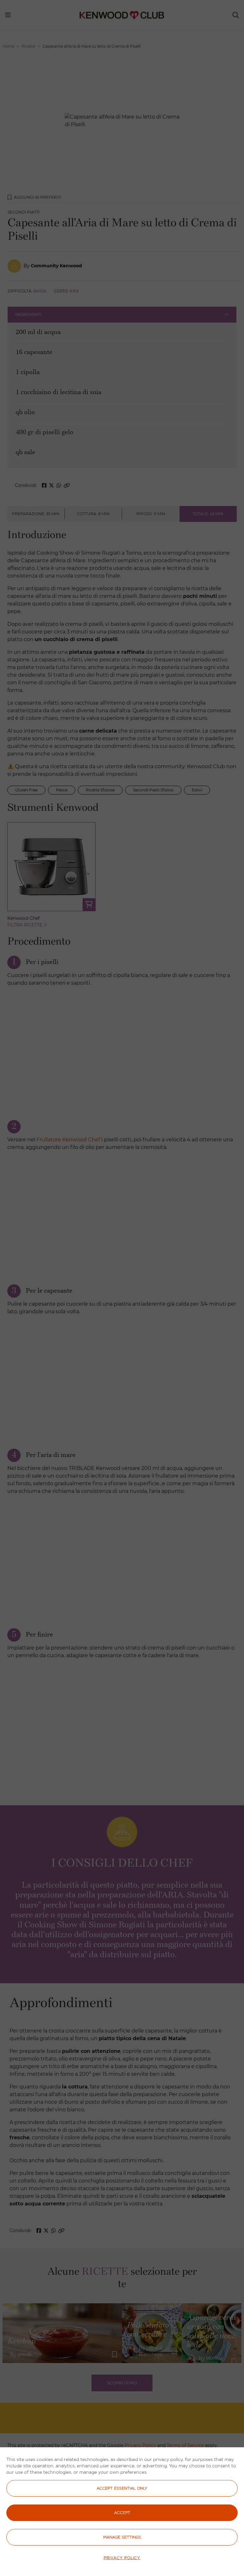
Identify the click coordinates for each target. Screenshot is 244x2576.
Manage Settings (122, 2537)
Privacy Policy (122, 2558)
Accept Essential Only (122, 2488)
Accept (122, 2513)
